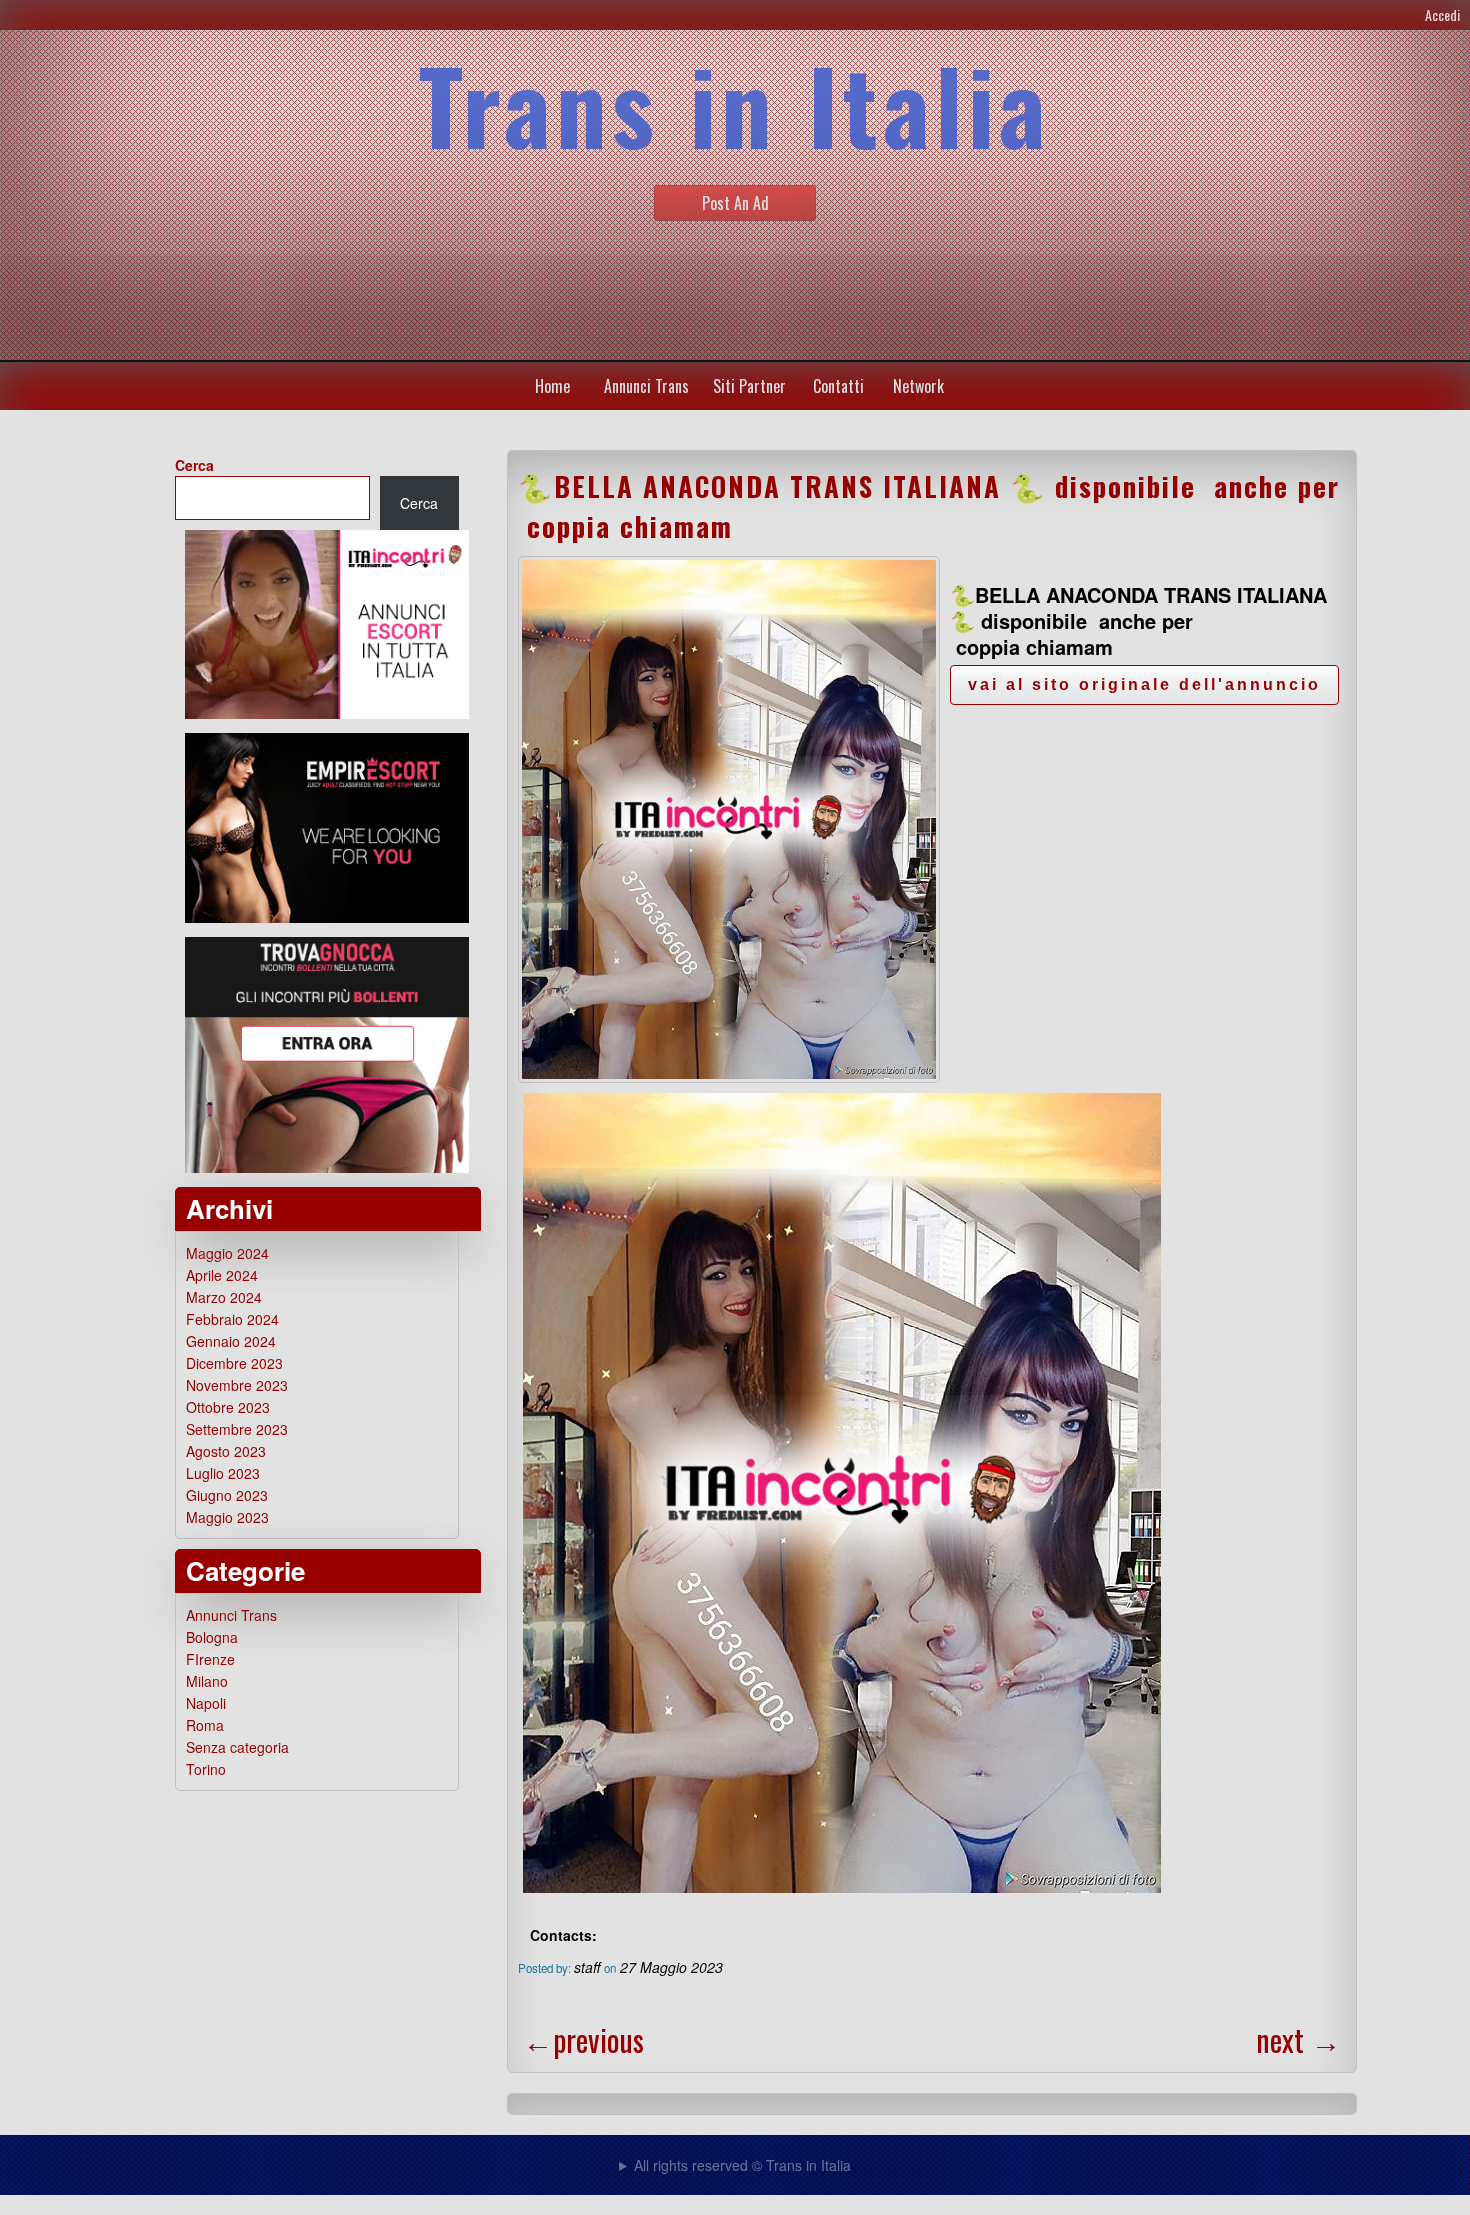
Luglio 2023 (223, 1473)
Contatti (838, 386)
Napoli (206, 1703)
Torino (206, 1769)
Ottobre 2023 (228, 1407)
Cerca (194, 465)
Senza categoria (237, 1747)
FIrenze (210, 1659)
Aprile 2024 (222, 1275)
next (1298, 2039)
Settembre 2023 (237, 1429)
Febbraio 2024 (232, 1319)
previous (583, 2039)
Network (918, 386)
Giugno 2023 (227, 1495)
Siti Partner (749, 386)
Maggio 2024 (227, 1253)
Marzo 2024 (224, 1297)
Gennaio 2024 (231, 1341)
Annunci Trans (646, 386)
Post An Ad (735, 203)
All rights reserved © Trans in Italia (742, 2165)
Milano (207, 1681)
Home (552, 386)
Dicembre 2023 (234, 1363)
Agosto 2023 (226, 1451)
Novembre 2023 (237, 1385)
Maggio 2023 (227, 1517)
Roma (205, 1725)
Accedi (1442, 14)
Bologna (212, 1637)
